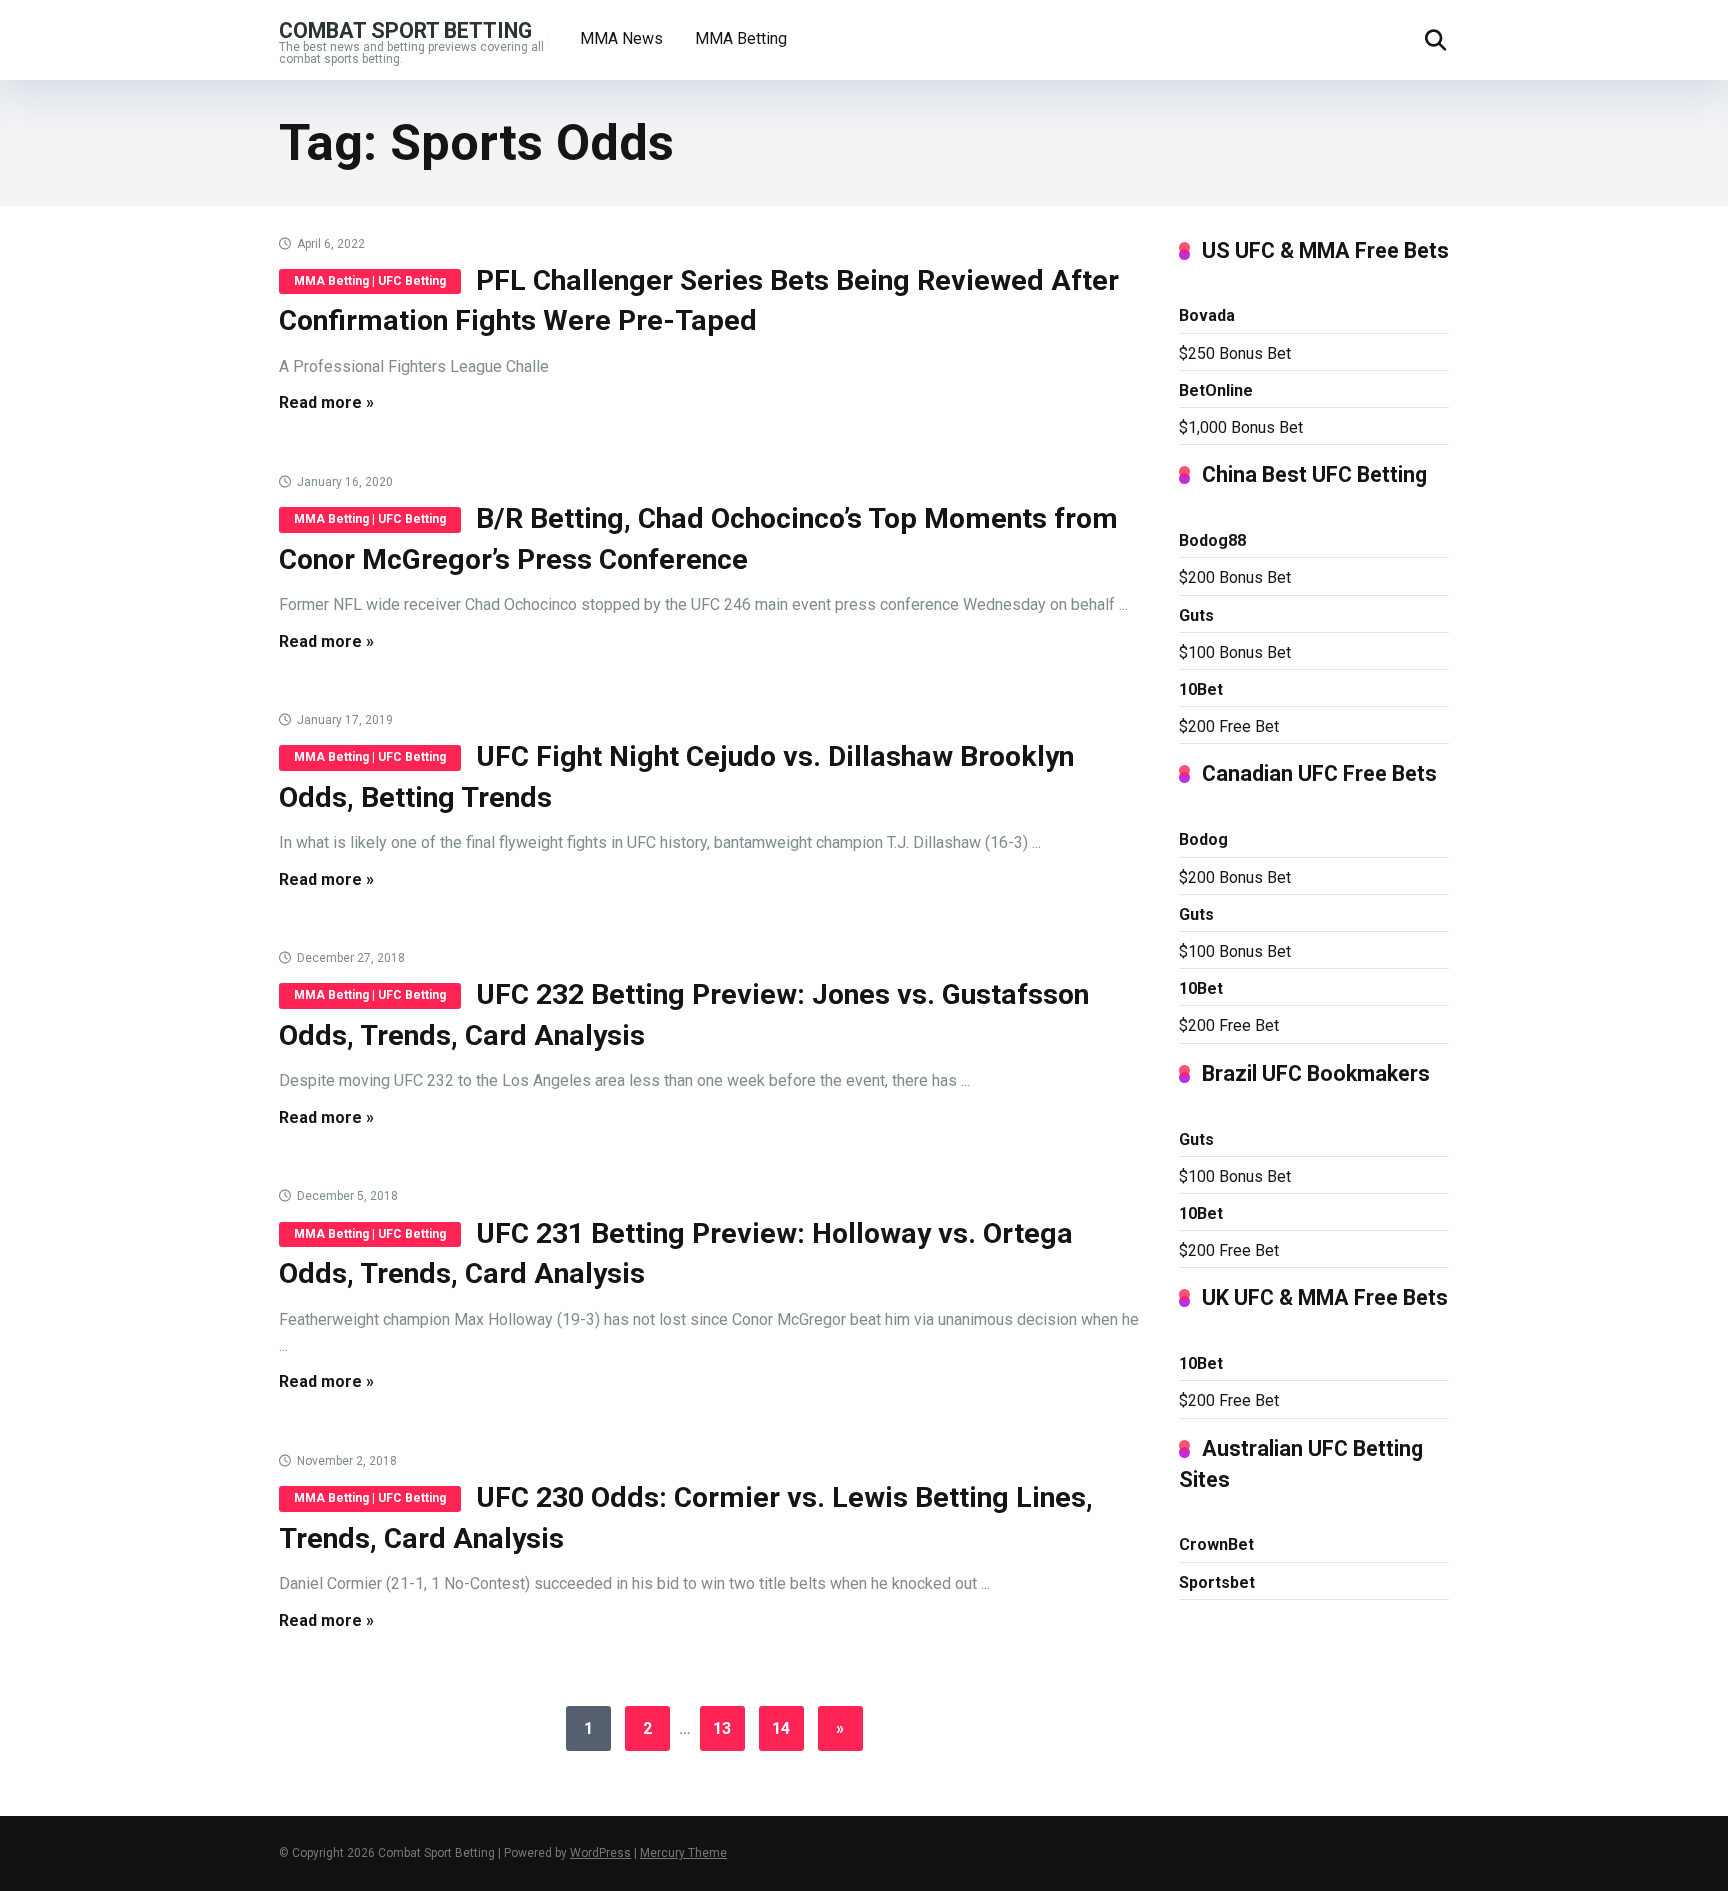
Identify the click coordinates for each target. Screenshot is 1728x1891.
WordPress (600, 1853)
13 (722, 1728)
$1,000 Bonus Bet (1241, 427)
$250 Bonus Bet (1235, 353)
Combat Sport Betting (405, 29)
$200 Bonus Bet (1235, 577)
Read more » (326, 402)
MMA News (621, 38)
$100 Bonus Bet (1235, 652)
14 (781, 1728)
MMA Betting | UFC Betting (370, 281)
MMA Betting (741, 38)
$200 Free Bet (1229, 726)
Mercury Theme (683, 1853)
